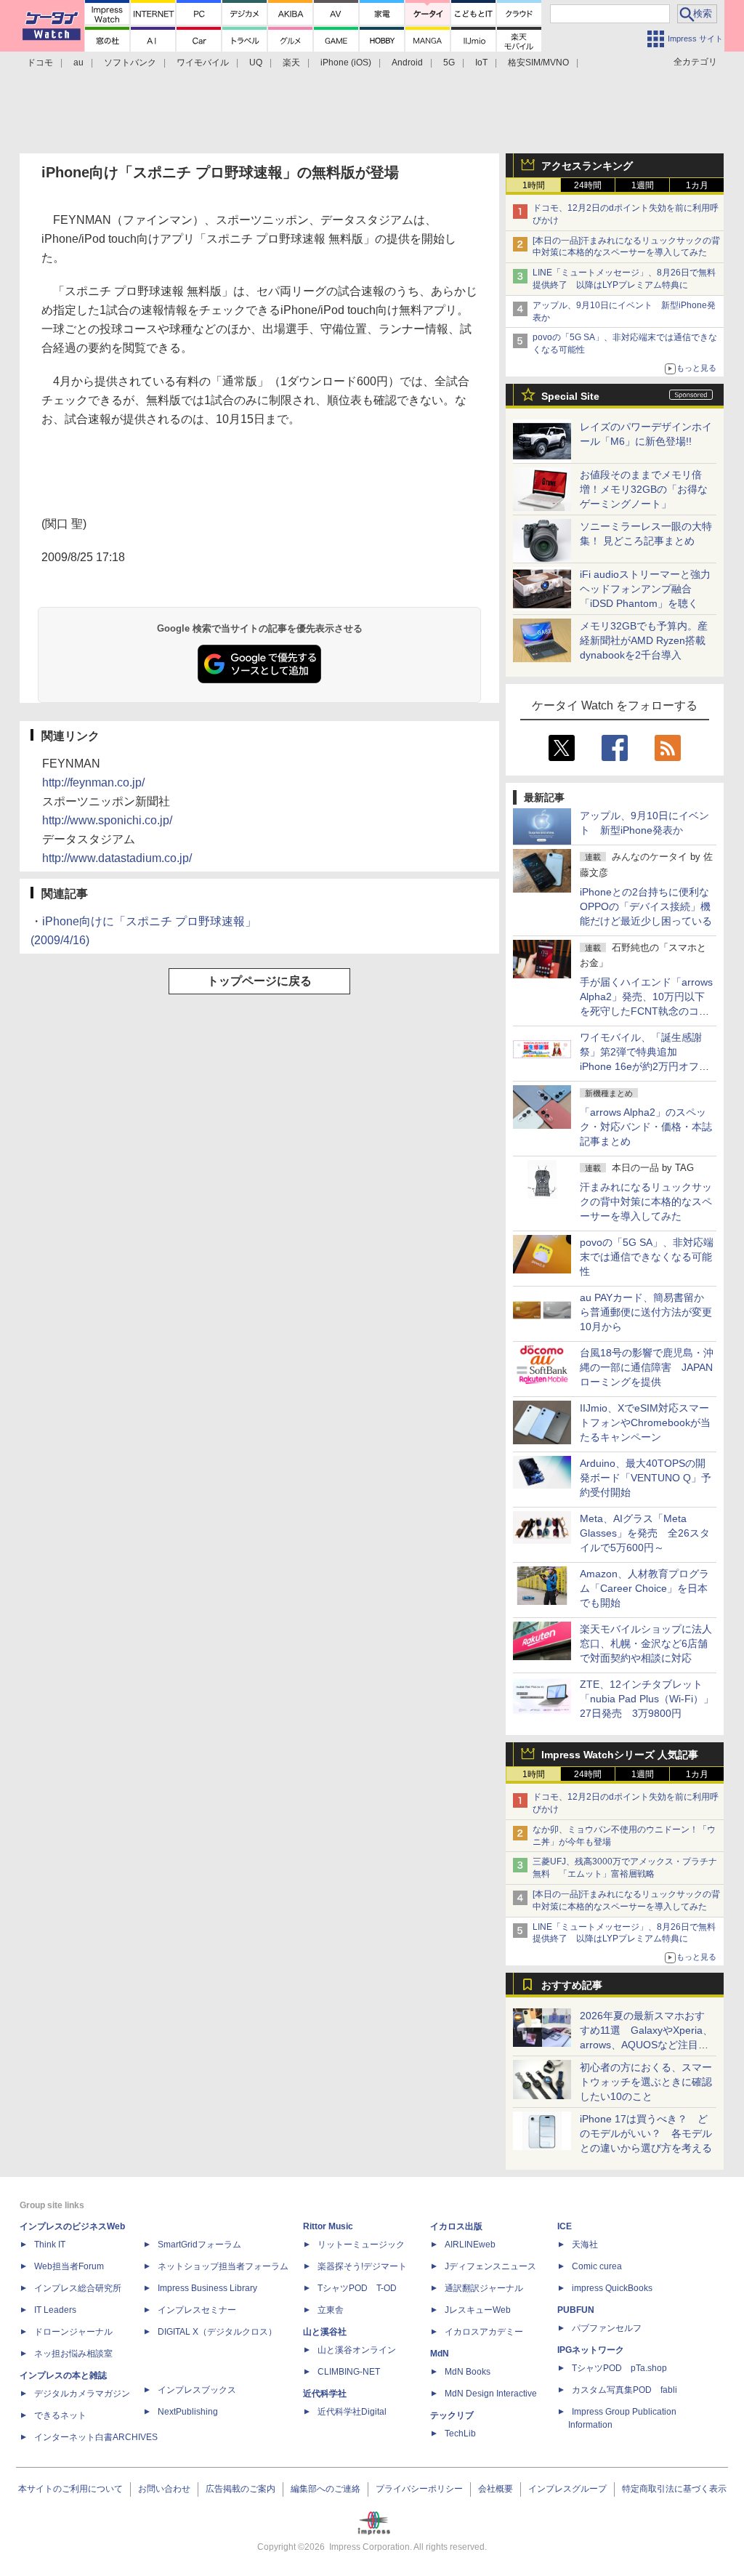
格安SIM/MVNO (538, 63)
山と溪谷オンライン (357, 2350)
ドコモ (40, 63)
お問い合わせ (164, 2489)
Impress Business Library (207, 2288)
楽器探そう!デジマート (362, 2266)
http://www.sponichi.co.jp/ (107, 820)
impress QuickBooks (612, 2288)
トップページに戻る (259, 981)
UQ (256, 63)
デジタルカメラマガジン (82, 2394)
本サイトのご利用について (70, 2489)
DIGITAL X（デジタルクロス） (217, 2332)
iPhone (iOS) (346, 63)
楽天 (291, 63)
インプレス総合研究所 (78, 2288)
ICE (565, 2226)
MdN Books (468, 2372)
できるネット (60, 2415)
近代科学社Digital (352, 2412)
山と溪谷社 (325, 2332)
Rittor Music (328, 2226)
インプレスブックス (197, 2390)
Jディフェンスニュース (490, 2266)
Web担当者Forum (69, 2266)
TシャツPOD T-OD (357, 2288)
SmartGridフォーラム (199, 2245)
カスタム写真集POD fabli (624, 2390)
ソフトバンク (130, 63)
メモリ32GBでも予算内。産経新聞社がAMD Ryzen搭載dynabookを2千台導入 (644, 640)
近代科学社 (325, 2394)
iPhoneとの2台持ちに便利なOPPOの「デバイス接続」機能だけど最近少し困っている (646, 906)
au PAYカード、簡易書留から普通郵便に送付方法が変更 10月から (651, 1312)
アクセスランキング (587, 166)
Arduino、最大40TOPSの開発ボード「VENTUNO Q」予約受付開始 (646, 1478)
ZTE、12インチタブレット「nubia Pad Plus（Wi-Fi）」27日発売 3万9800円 (647, 1699)
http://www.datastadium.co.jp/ (117, 858)
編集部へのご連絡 (325, 2489)
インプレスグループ (567, 2489)
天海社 (585, 2245)
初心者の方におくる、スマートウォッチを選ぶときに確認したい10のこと (646, 2082)
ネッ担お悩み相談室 (73, 2354)
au (78, 63)
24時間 (588, 185)
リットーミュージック (361, 2245)
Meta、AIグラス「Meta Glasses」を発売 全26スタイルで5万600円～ (645, 1533)
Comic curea (597, 2266)
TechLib (460, 2434)
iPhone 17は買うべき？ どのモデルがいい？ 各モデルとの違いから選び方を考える (646, 2133)
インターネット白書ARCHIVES (96, 2437)
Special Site (570, 396)
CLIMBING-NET (349, 2372)
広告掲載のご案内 (240, 2489)
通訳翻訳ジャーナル (484, 2288)
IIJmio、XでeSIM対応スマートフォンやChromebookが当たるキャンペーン (645, 1422)
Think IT (50, 2245)
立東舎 (331, 2310)
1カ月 (697, 185)
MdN (440, 2354)
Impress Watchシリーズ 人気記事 (620, 1755)
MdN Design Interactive (491, 2394)
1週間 (643, 185)
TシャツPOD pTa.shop (619, 2368)
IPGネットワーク (591, 2350)
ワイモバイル (203, 63)
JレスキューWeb (478, 2310)
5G (449, 63)
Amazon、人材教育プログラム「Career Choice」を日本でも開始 (644, 1588)
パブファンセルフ (607, 2328)
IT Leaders (55, 2310)
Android (407, 63)
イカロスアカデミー (484, 2332)
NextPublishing (188, 2412)
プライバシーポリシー (419, 2489)
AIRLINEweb (470, 2245)
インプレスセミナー (197, 2310)
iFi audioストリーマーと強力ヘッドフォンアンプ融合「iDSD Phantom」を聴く (645, 589)
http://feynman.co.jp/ (93, 782)
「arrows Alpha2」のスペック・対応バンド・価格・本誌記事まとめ (646, 1127)
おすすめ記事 (572, 1985)
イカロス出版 (456, 2226)
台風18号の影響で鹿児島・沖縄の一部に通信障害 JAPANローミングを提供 (647, 1367)
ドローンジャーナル (73, 2332)
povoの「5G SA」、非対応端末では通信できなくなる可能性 (647, 1257)
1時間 (534, 185)
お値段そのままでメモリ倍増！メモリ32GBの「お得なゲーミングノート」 (644, 489)
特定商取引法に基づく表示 (674, 2489)
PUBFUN (576, 2310)
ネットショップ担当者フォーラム (223, 2266)
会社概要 (496, 2489)
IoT (481, 63)
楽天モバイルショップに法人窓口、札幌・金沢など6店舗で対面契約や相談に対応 (646, 1643)
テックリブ (452, 2415)
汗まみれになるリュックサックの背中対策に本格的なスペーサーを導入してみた (646, 1202)
